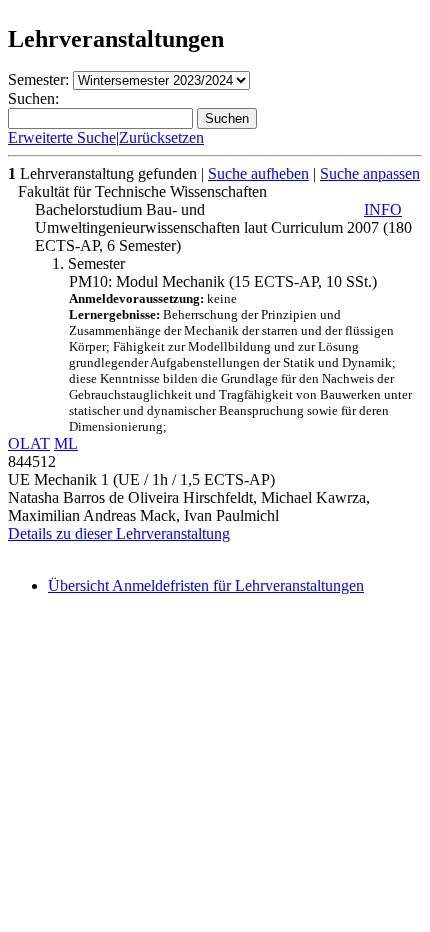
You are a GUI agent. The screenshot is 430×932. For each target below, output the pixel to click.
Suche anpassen (370, 173)
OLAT (29, 443)
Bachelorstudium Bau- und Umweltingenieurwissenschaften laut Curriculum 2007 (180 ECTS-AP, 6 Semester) (223, 227)
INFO (383, 209)
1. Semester (88, 263)
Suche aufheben (258, 173)
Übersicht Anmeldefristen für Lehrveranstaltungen (206, 585)
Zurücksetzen (161, 137)
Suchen (227, 118)
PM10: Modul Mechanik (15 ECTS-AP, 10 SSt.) (240, 353)
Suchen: (33, 98)
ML (66, 443)
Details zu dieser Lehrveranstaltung (119, 533)
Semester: (38, 79)
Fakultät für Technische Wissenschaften (142, 191)
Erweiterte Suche (62, 137)
